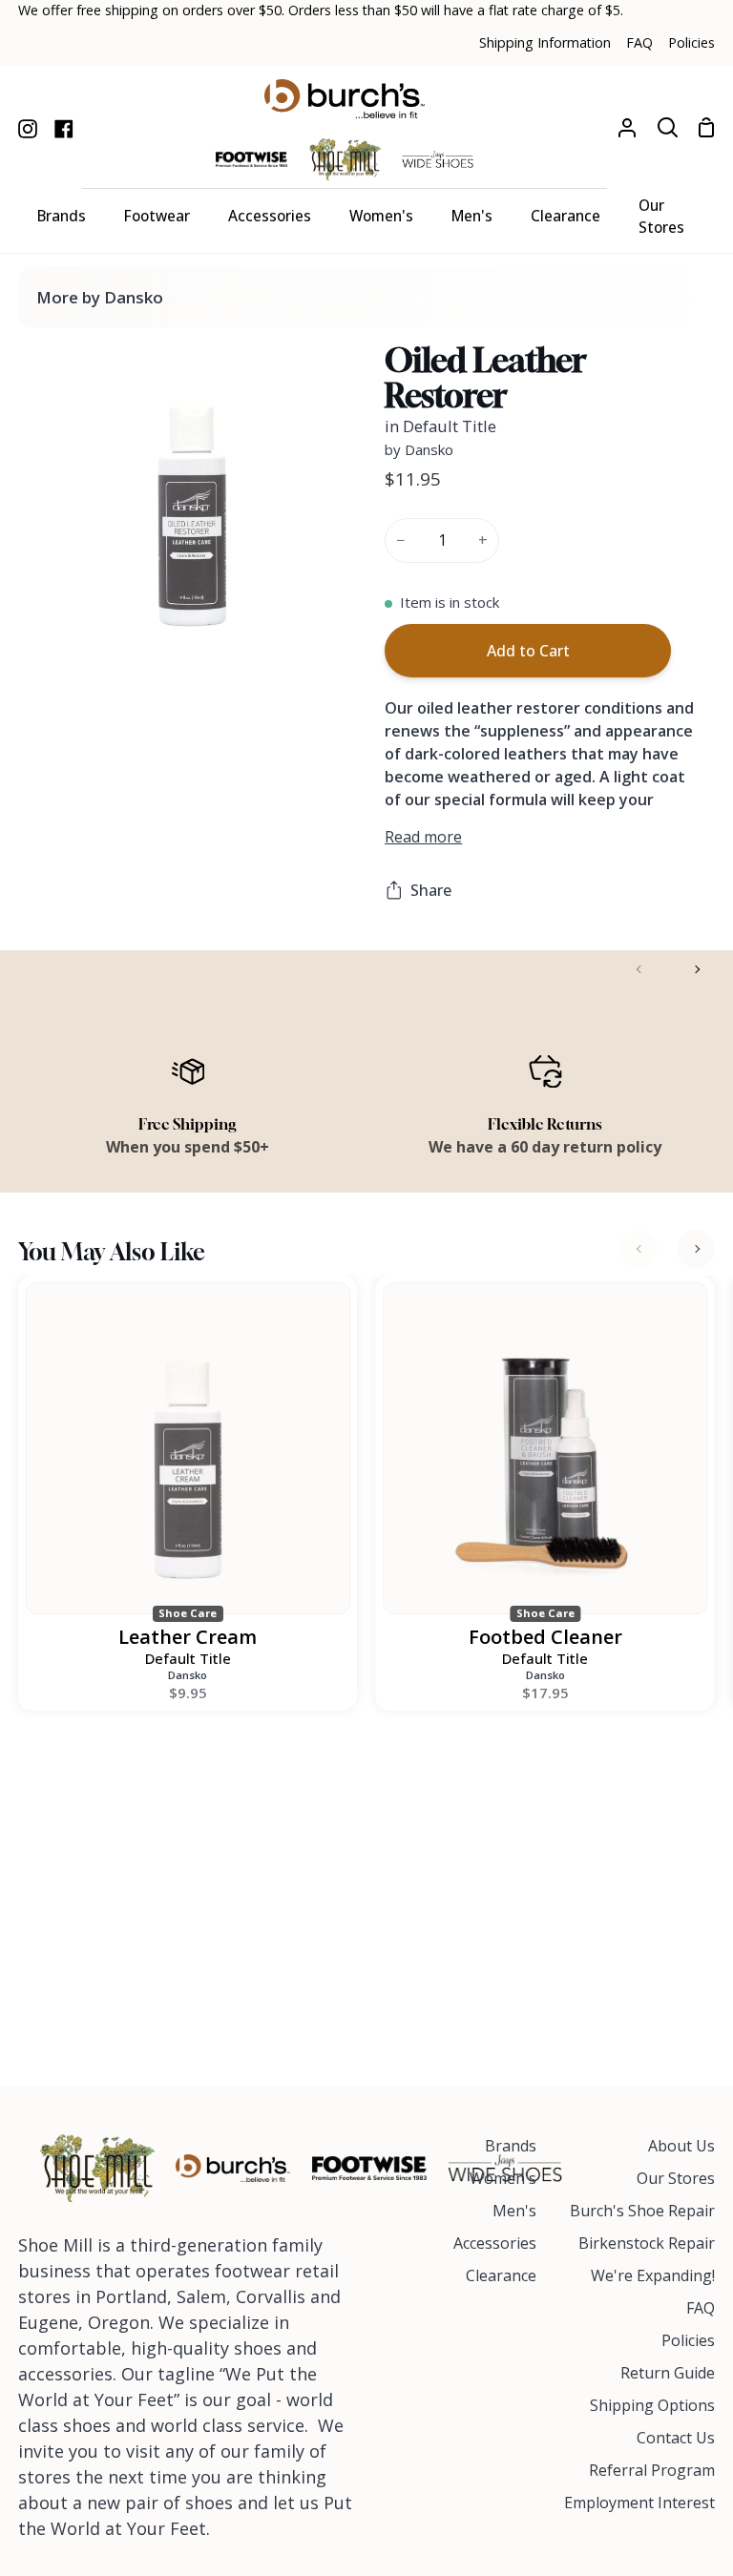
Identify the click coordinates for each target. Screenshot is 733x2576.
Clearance (501, 2275)
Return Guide (668, 2373)
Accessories (495, 2243)
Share (431, 890)
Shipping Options (652, 2405)
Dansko (188, 1675)
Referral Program (652, 2470)
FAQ (701, 2308)
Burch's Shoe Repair (642, 2211)
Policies (688, 2340)
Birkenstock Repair (647, 2243)
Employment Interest (639, 2503)
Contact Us (676, 2438)
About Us (681, 2146)
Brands (511, 2146)
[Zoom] (72, 618)
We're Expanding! (653, 2275)
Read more (423, 837)
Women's (503, 2178)
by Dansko (419, 449)
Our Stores (676, 2178)
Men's (514, 2211)
